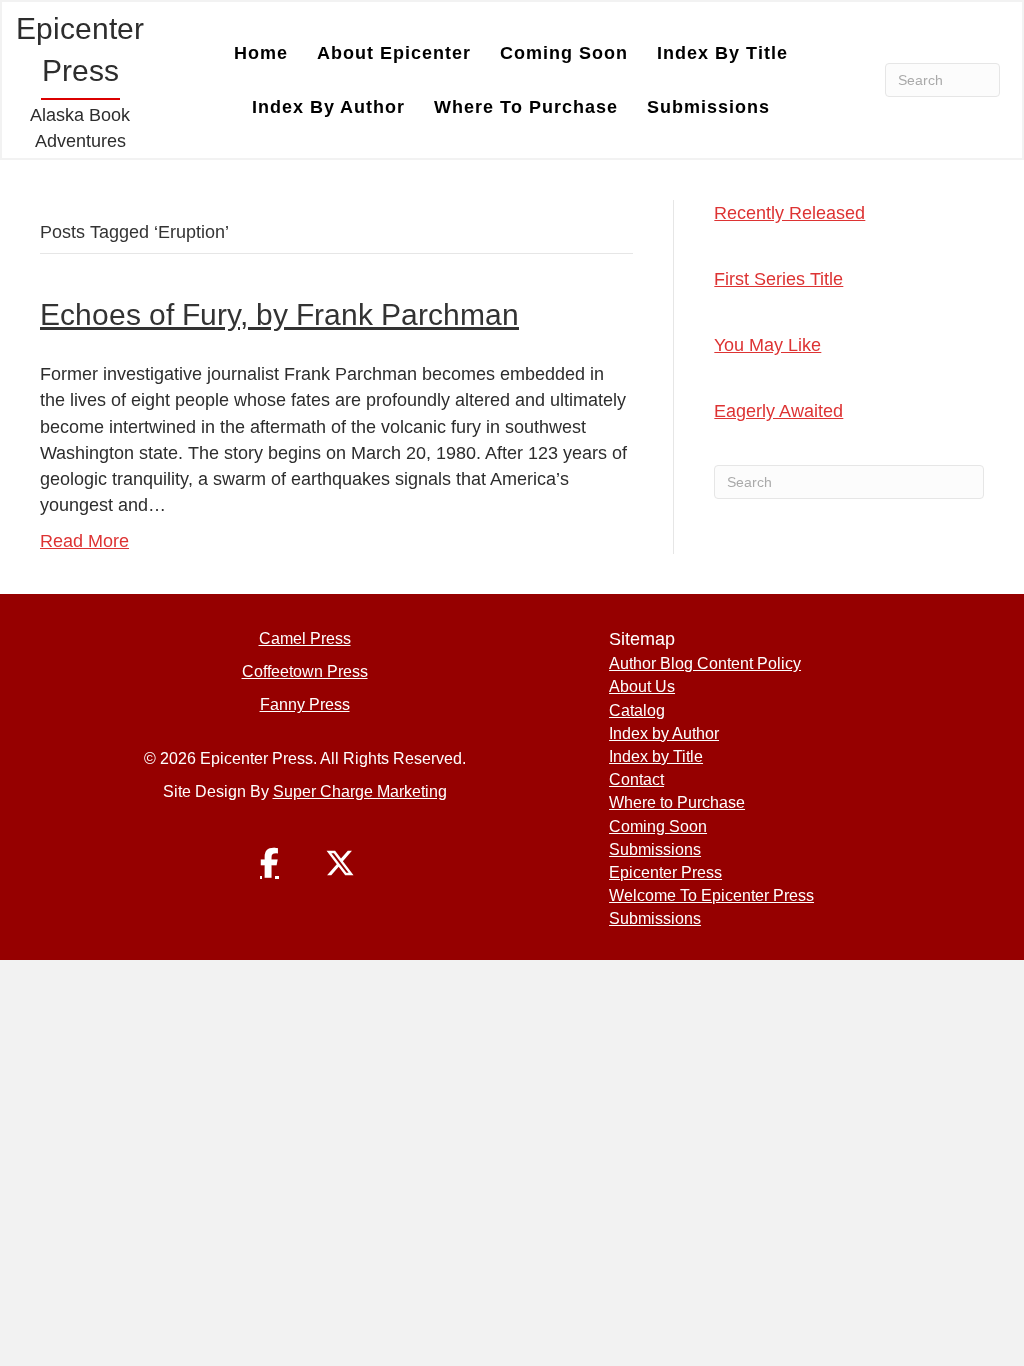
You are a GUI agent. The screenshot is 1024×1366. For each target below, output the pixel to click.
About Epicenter (394, 53)
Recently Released (789, 213)
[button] (270, 863)
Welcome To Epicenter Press (711, 895)
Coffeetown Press (305, 671)
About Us (642, 686)
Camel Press (305, 638)
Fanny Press (305, 704)
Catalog (637, 710)
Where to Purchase (526, 107)
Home (261, 53)
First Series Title (778, 279)
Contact (636, 779)
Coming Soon (564, 53)
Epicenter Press (665, 872)
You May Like (767, 345)
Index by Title (722, 53)
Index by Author (328, 107)
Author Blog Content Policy (705, 663)
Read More (84, 541)
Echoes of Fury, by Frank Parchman (279, 314)
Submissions (708, 107)
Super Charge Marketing (360, 791)
